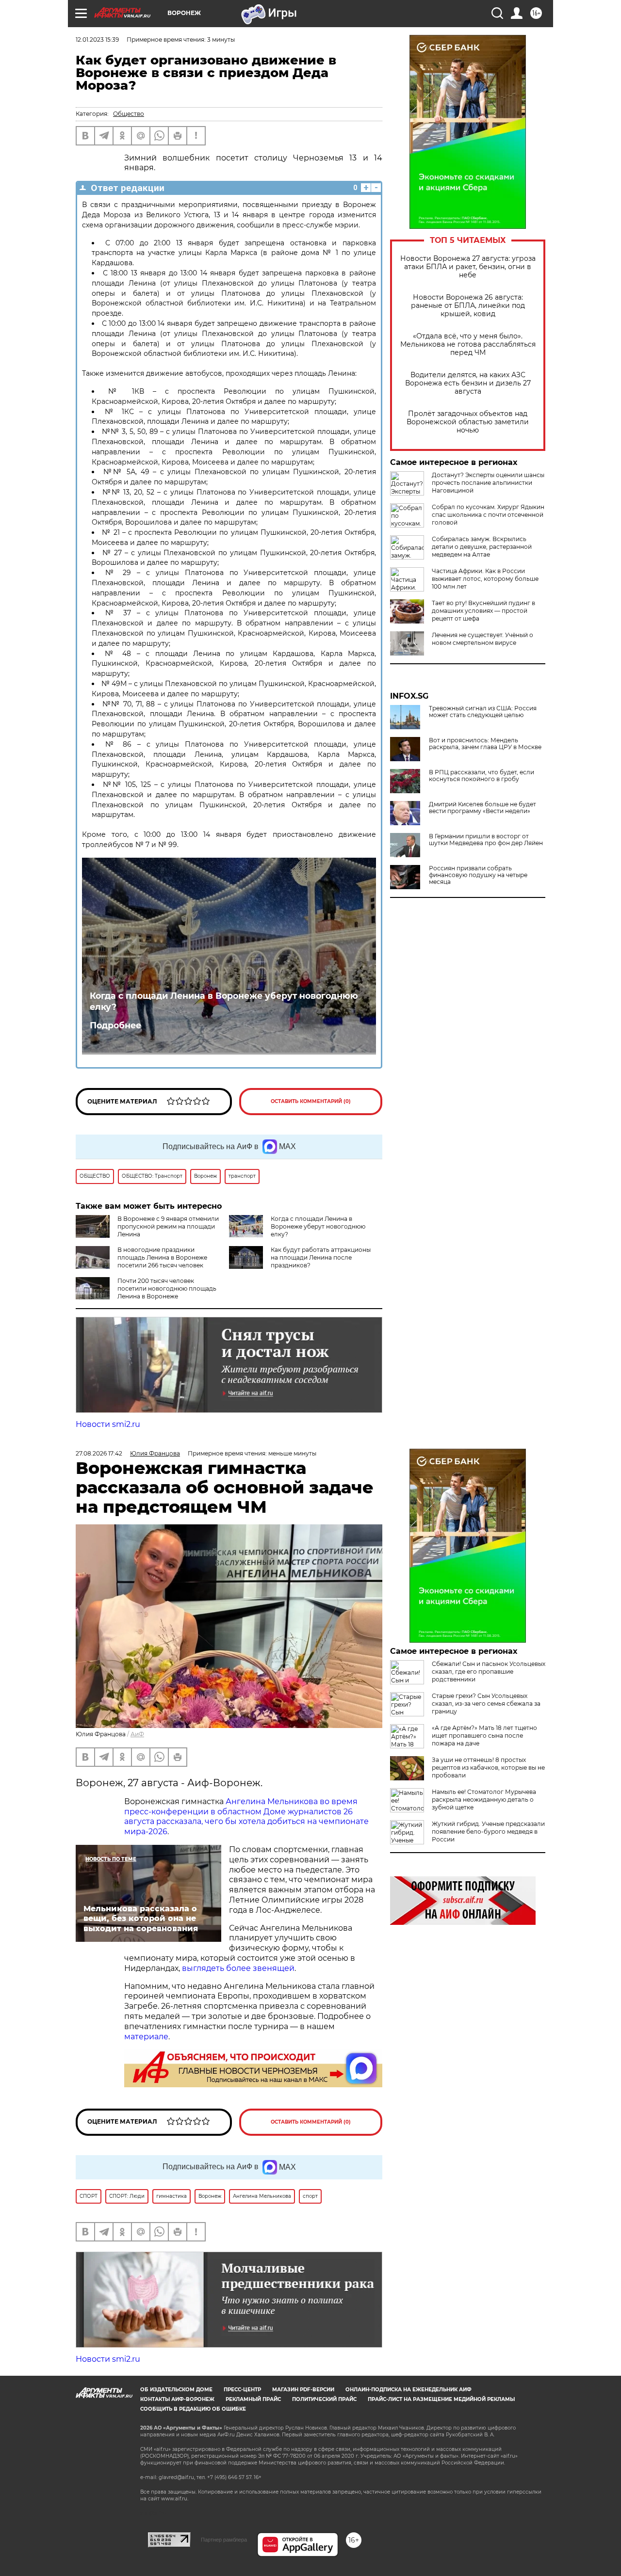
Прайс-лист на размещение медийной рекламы (441, 2399)
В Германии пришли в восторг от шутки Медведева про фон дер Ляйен (486, 840)
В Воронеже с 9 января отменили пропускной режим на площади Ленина (168, 1226)
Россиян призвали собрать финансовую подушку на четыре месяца (478, 875)
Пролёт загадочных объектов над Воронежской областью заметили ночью (468, 422)
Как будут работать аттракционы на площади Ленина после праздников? (321, 1257)
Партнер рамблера (224, 2540)
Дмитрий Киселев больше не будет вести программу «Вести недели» (482, 808)
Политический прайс (324, 2399)
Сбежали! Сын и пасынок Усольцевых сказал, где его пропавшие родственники (489, 1672)
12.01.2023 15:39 (97, 40)
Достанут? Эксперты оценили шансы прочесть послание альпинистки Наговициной (488, 483)
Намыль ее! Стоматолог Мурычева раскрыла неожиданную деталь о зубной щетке (484, 1800)
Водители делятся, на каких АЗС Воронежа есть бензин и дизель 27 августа (468, 383)
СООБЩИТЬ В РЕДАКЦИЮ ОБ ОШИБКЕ (193, 2409)
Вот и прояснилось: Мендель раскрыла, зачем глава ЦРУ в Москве (485, 744)
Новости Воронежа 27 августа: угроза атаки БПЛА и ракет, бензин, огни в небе (468, 267)
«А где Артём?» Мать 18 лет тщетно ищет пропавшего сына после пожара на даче (484, 1736)
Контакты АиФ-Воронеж (177, 2399)
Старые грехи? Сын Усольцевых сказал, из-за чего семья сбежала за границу (486, 1704)
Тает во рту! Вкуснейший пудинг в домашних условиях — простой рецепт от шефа (483, 611)
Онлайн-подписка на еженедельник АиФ (409, 2390)
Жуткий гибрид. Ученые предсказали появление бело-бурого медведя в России (488, 1832)
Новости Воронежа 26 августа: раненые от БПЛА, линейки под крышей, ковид (468, 306)
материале (146, 2037)
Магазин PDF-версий (303, 2390)
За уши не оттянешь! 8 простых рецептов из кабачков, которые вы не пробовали (488, 1768)
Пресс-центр (242, 2390)
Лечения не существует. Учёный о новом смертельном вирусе (482, 639)
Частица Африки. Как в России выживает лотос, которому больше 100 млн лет (485, 579)
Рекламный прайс (253, 2399)
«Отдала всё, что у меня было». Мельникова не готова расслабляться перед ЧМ (468, 344)
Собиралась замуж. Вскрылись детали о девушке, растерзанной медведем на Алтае (482, 547)
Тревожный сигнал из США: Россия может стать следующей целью (483, 712)
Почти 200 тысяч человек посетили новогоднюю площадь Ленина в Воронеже (167, 1288)
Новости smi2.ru (108, 1424)
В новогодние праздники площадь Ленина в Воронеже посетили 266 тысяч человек (162, 1257)
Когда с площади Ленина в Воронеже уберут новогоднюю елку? (224, 1001)
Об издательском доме (176, 2390)
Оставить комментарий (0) (311, 1101)
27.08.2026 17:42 (99, 1453)
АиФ (137, 1734)
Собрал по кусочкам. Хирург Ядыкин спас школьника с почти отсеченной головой (488, 515)
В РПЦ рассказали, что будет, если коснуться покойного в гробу (482, 776)
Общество (129, 114)
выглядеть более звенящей (238, 1968)
